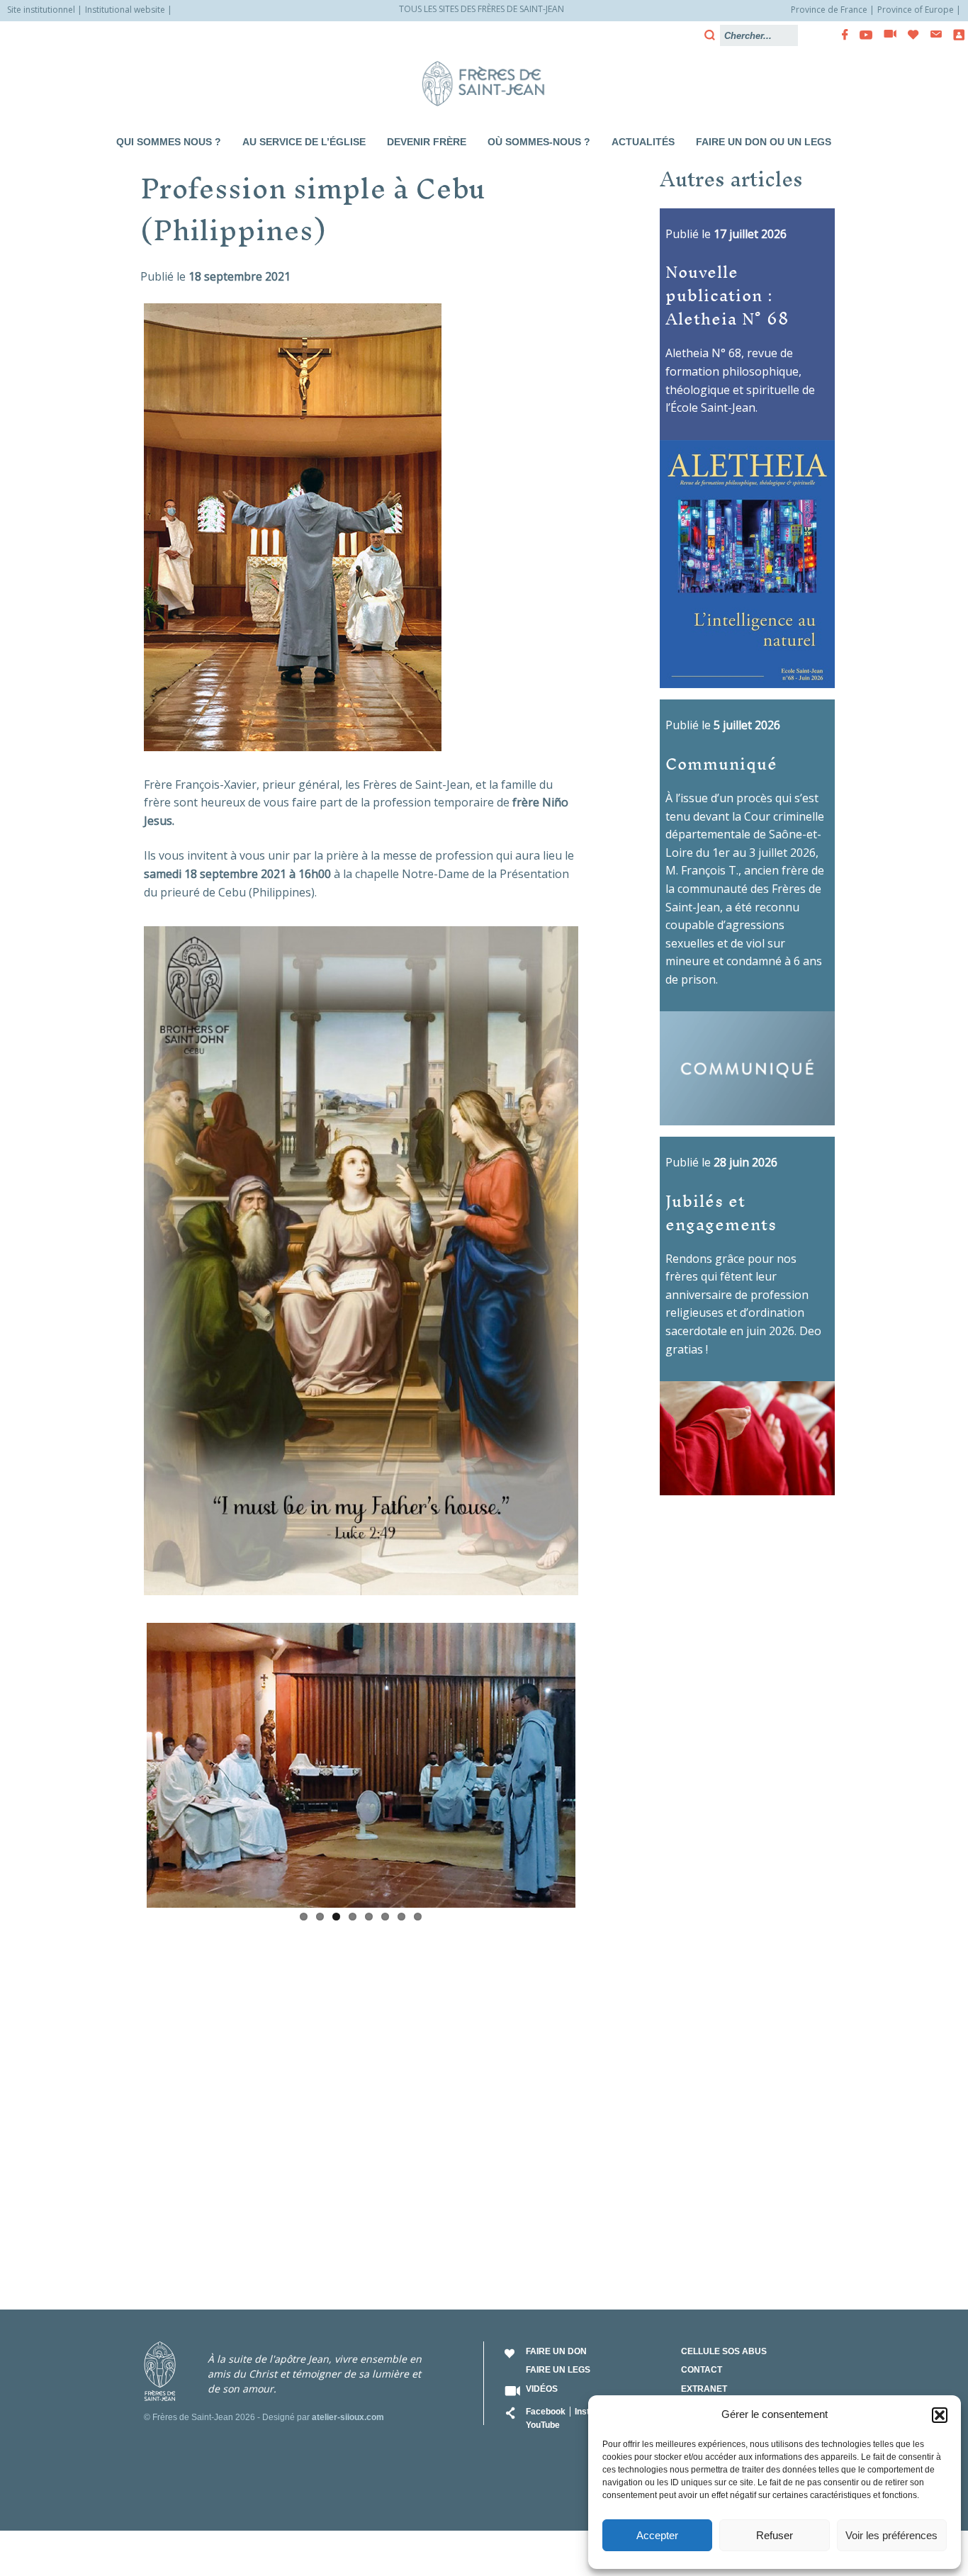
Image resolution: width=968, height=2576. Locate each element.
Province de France (829, 10)
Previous (125, 1762)
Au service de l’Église (304, 142)
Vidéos (542, 2389)
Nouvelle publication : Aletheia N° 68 (727, 294)
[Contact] (932, 34)
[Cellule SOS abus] (955, 35)
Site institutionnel (41, 10)
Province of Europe (916, 10)
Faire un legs (558, 2370)
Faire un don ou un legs (764, 142)
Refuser (775, 2535)
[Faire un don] (909, 35)
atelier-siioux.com (348, 2417)
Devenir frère (427, 142)
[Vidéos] (886, 35)
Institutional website (125, 10)
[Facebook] (841, 35)
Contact (702, 2370)
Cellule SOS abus (724, 2351)
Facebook (546, 2412)
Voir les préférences (891, 2535)
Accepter (657, 2535)
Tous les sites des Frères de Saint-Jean (482, 9)
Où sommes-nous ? (539, 142)
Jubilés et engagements (721, 1212)
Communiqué (721, 763)
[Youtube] (862, 35)
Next (597, 1762)
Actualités (643, 142)
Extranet (704, 2389)
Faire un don (556, 2351)
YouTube (543, 2425)
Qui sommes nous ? (169, 142)
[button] (940, 2415)
